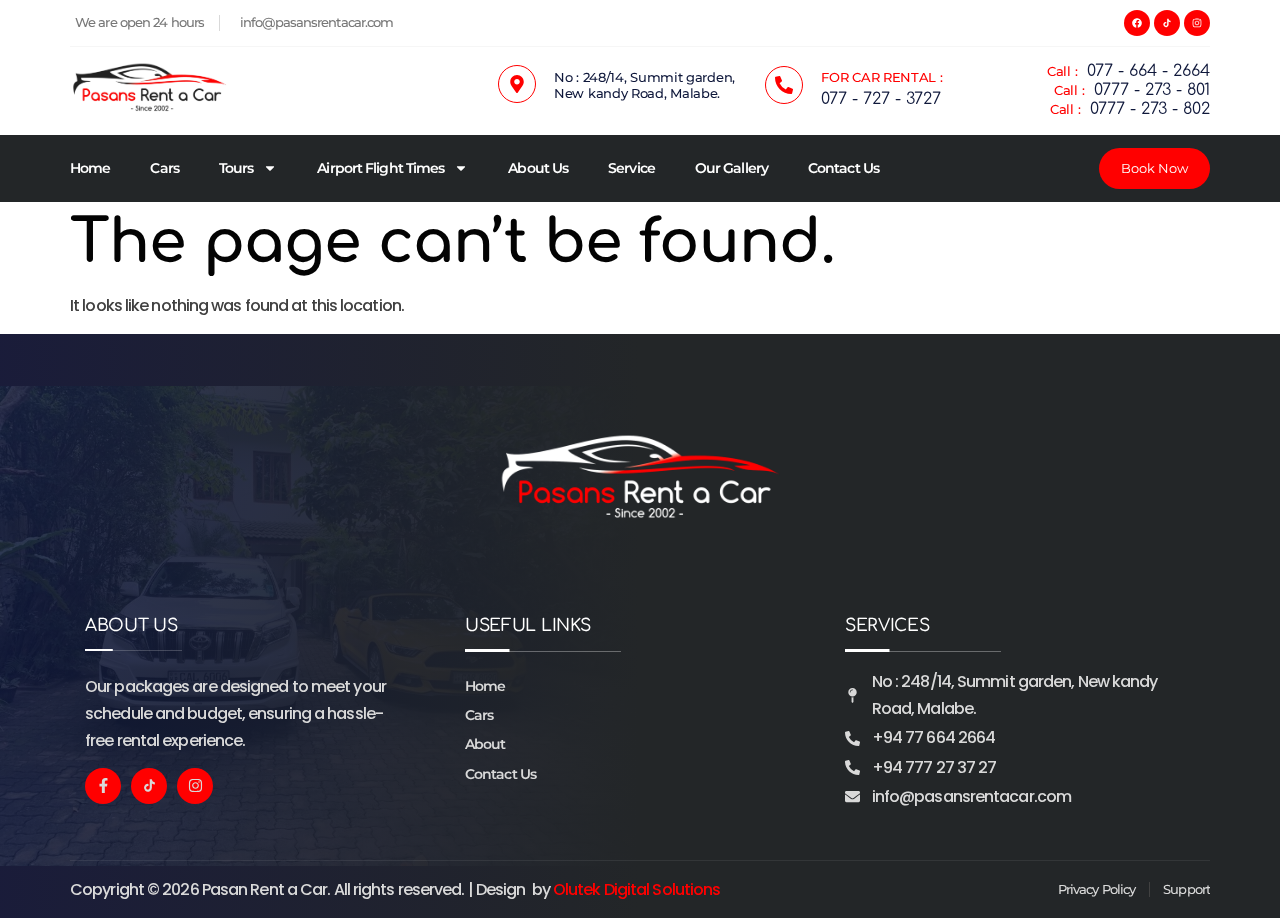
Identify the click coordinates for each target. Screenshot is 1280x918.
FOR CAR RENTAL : (881, 77)
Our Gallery (731, 168)
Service (631, 168)
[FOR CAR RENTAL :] (784, 85)
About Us (538, 168)
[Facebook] (1137, 23)
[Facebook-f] (103, 786)
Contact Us (843, 168)
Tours (236, 168)
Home (90, 168)
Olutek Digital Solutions (636, 889)
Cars (164, 168)
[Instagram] (1197, 23)
